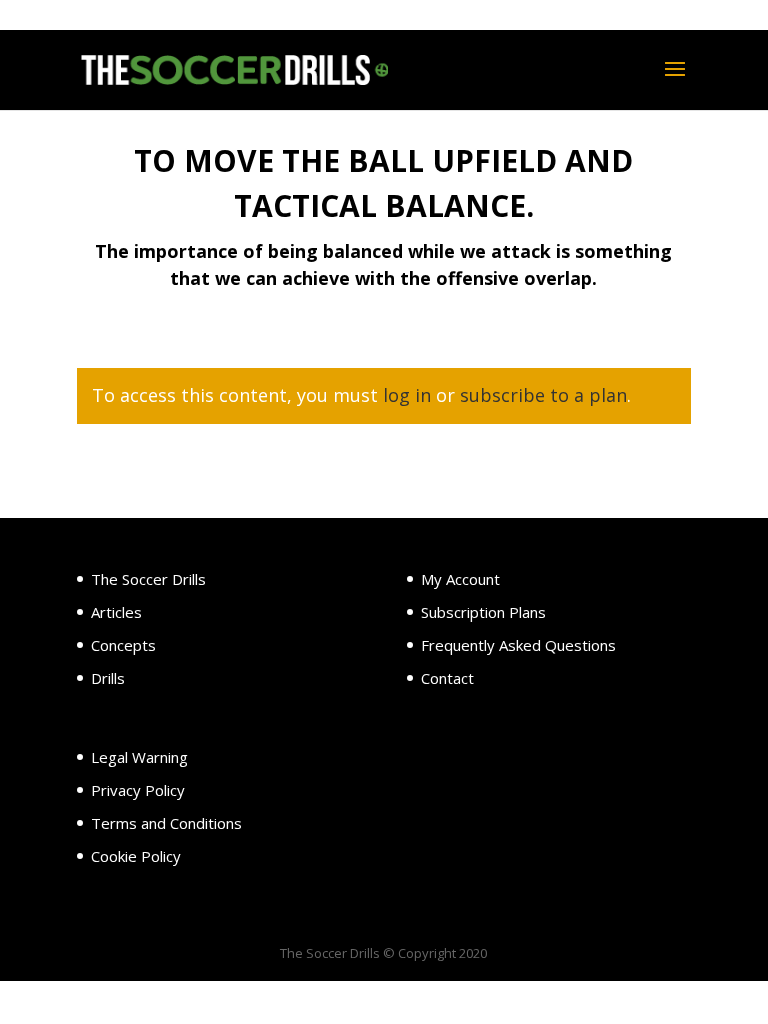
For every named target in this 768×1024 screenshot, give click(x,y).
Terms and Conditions (166, 823)
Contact (447, 678)
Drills (108, 678)
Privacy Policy (138, 790)
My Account (460, 579)
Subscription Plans (483, 612)
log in (407, 395)
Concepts (123, 645)
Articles (116, 612)
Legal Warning (139, 757)
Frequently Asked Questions (518, 645)
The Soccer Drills (148, 579)
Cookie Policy (136, 856)
